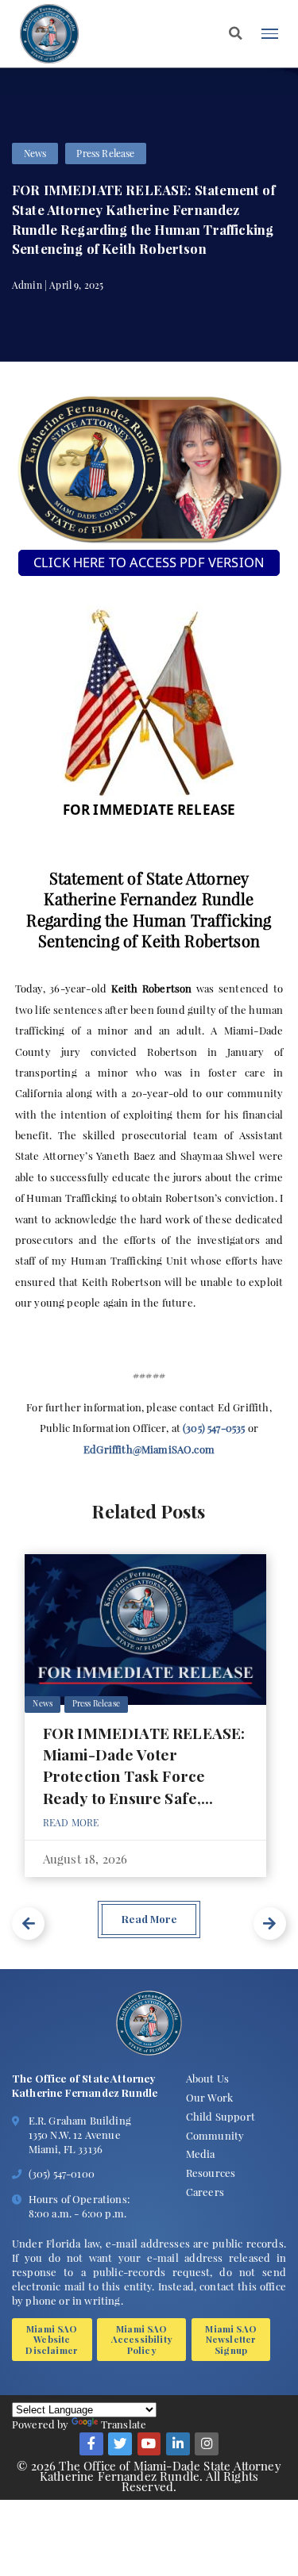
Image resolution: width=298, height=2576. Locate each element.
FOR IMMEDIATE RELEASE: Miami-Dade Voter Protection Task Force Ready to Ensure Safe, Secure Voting (144, 1776)
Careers (205, 2192)
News (35, 153)
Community (215, 2135)
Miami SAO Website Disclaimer (52, 2339)
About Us (207, 2078)
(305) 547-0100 (62, 2173)
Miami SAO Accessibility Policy (142, 2339)
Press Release (105, 153)
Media (201, 2154)
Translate (124, 2424)
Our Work (209, 2097)
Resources (211, 2173)
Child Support (221, 2116)
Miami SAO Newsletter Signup (230, 2339)
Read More (71, 1822)
